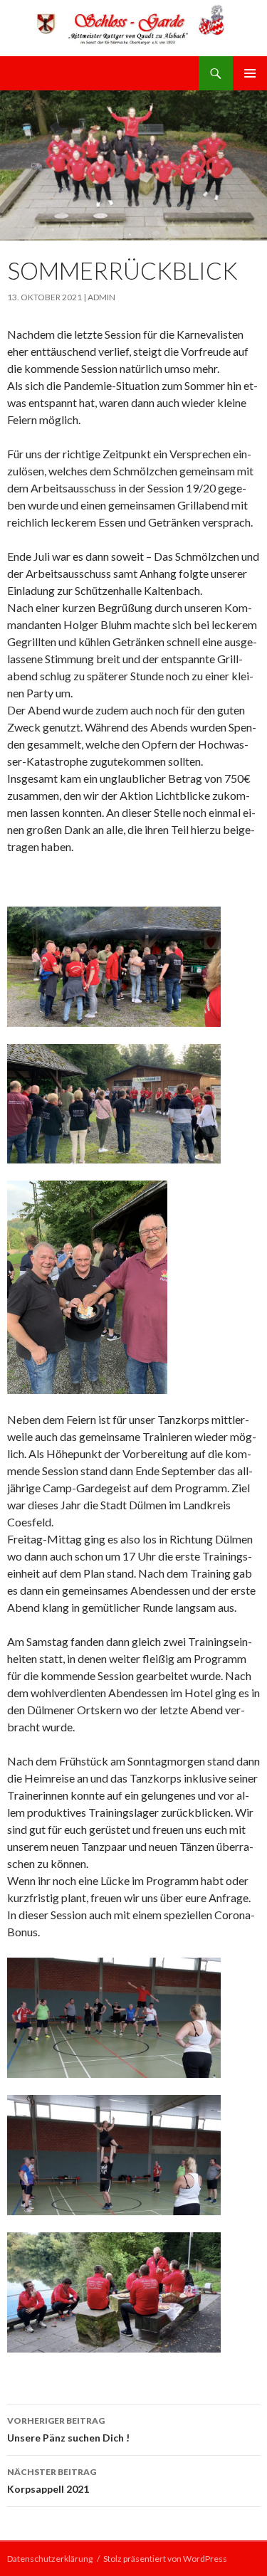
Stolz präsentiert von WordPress (165, 2559)
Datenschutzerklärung (50, 2559)
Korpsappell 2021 (52, 2481)
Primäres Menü (250, 73)
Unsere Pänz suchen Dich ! (68, 2429)
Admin (101, 297)
